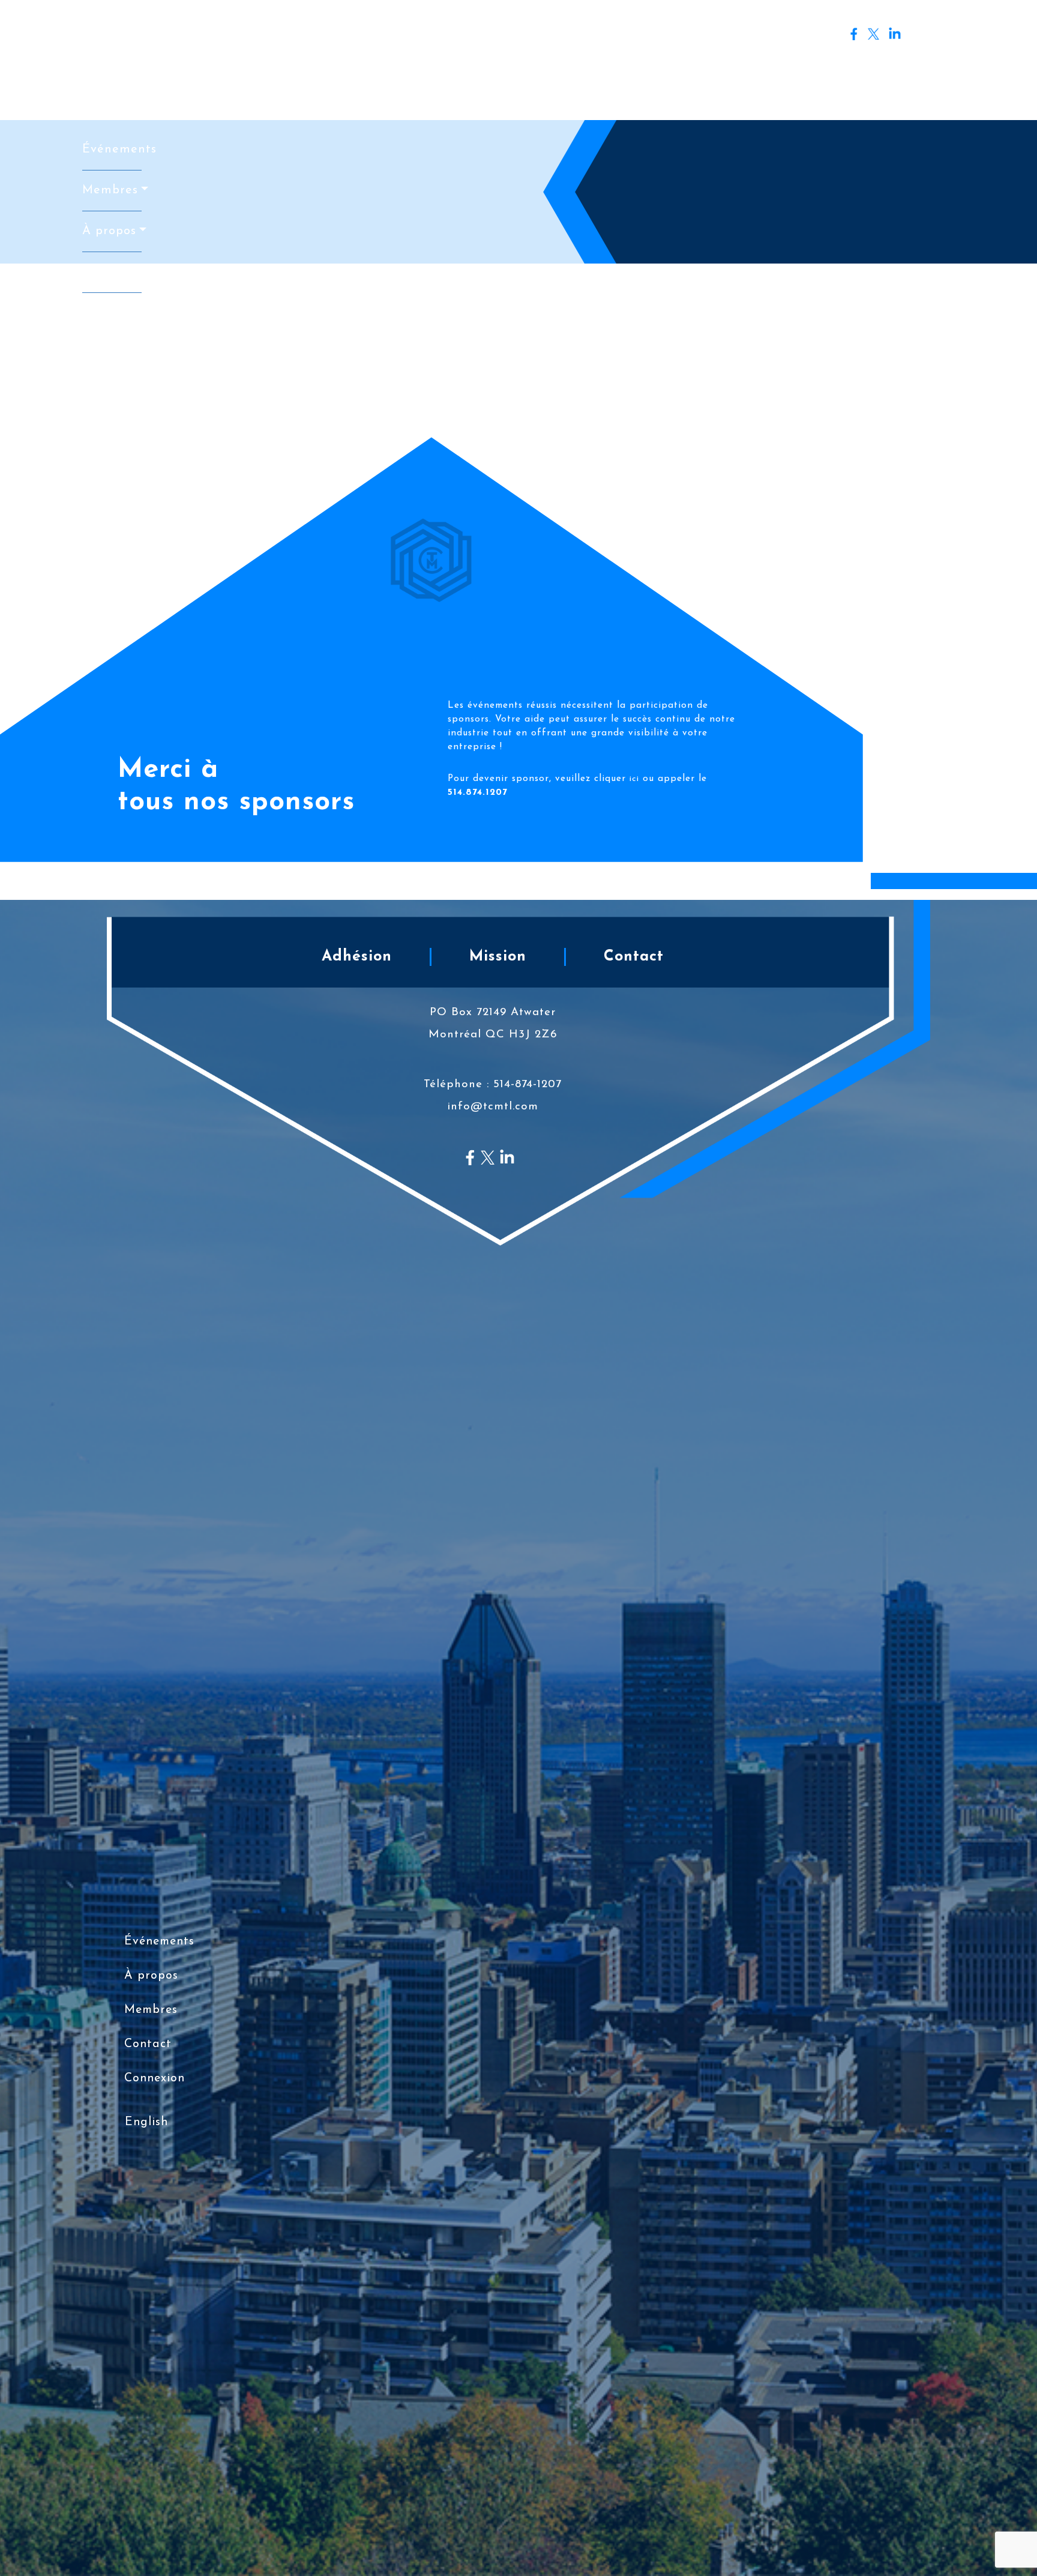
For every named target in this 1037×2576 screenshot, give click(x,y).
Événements (112, 149)
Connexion (939, 36)
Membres (110, 190)
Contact (107, 272)
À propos (109, 231)
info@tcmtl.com (493, 1107)
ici (634, 779)
